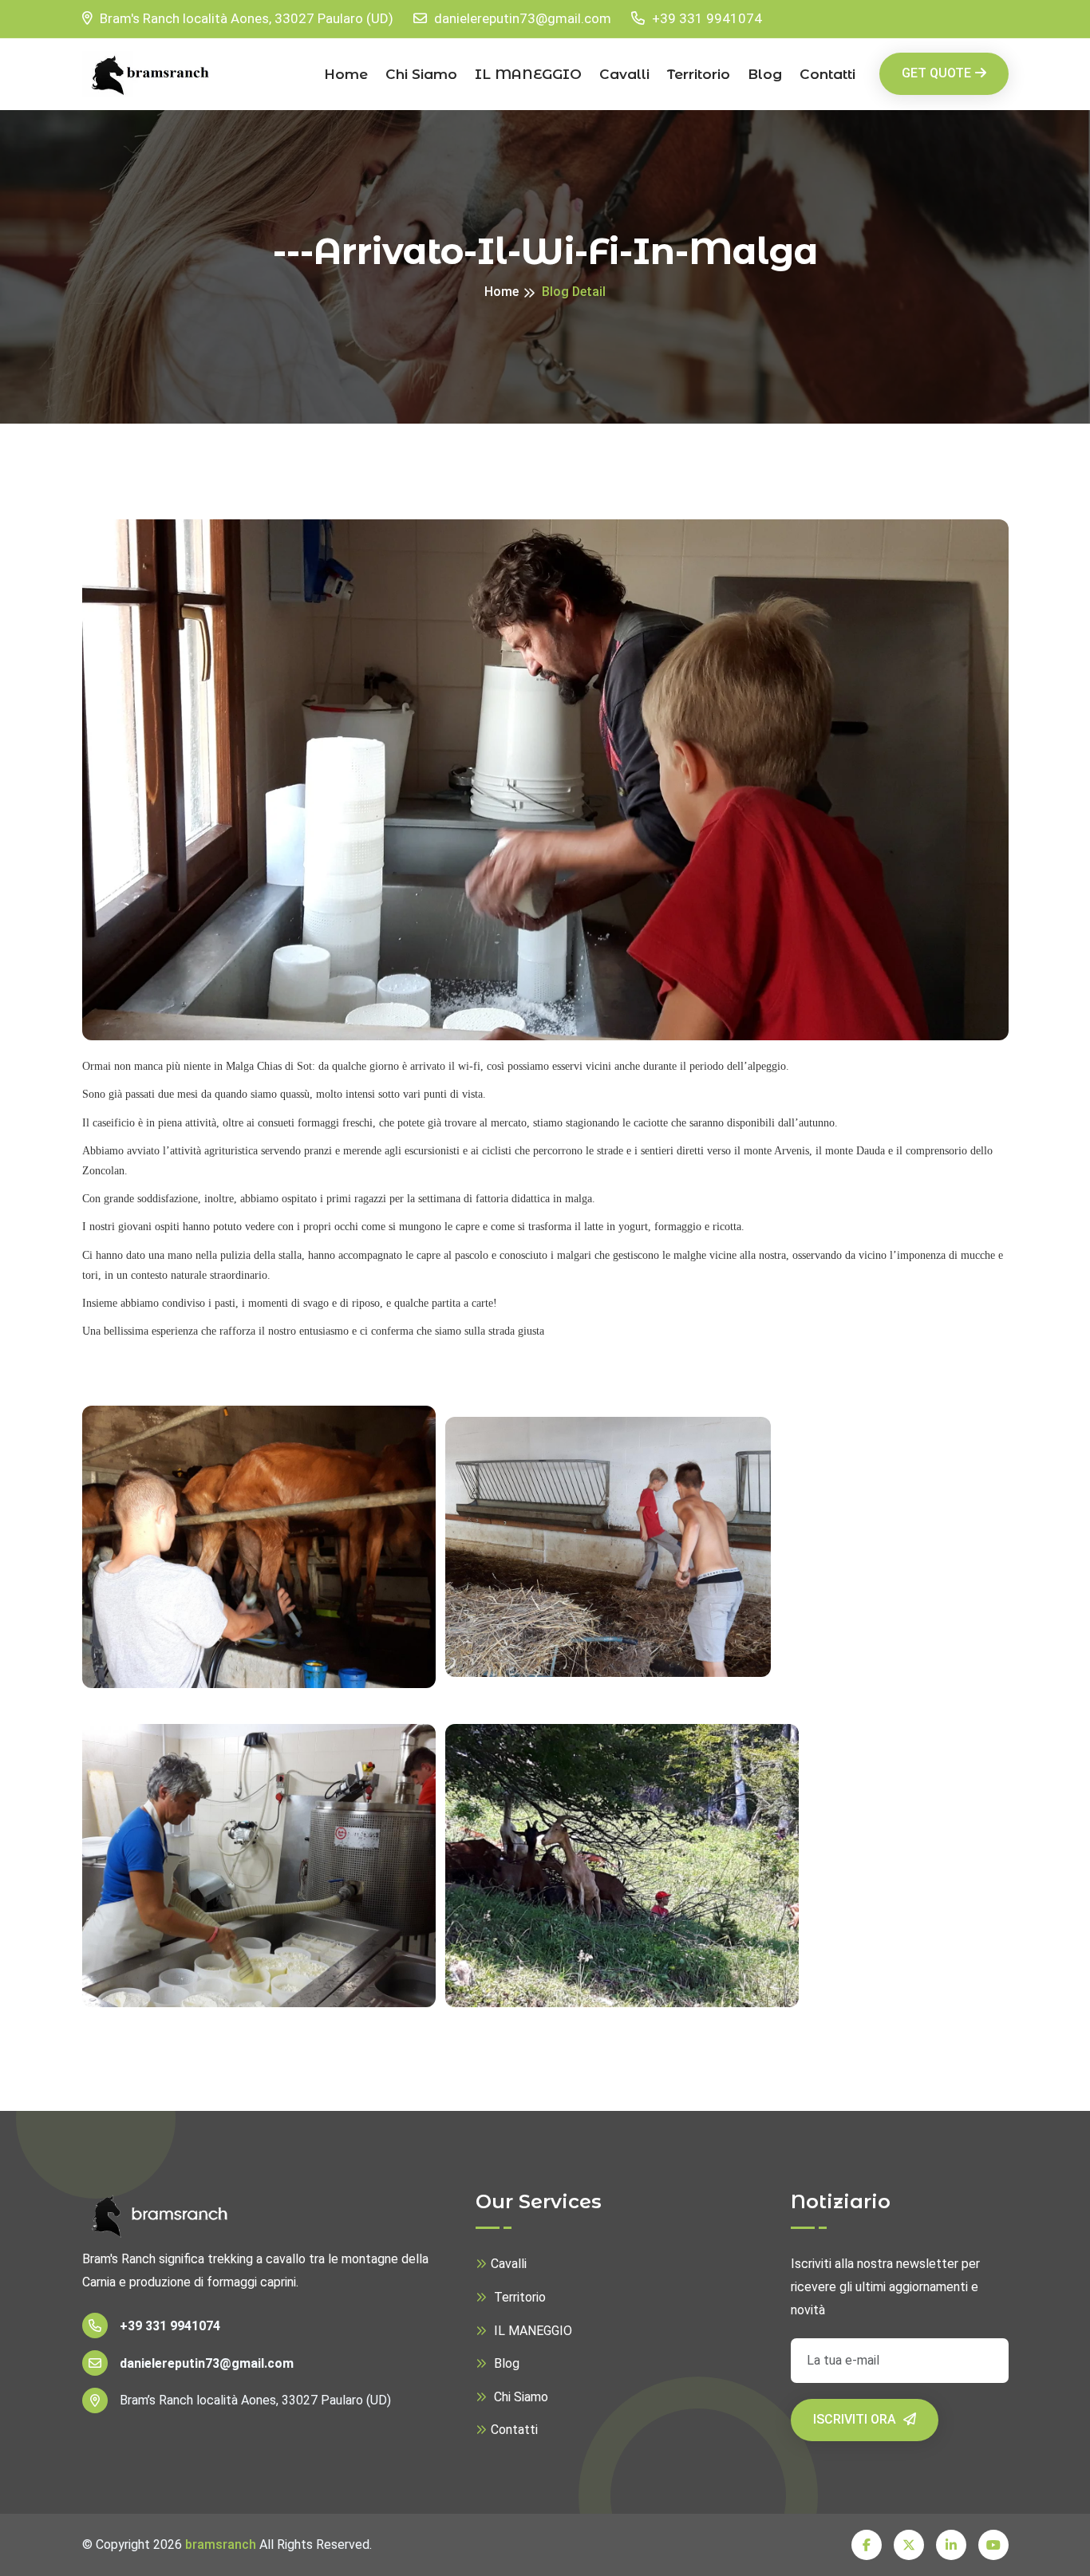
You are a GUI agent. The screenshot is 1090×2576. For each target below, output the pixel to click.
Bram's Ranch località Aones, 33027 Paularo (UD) (245, 18)
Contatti (514, 2430)
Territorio (699, 74)
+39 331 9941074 (705, 18)
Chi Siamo (421, 74)
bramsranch (221, 2544)
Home (346, 74)
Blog (765, 74)
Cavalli (624, 74)
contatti (827, 74)
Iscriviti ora (856, 2419)
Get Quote (936, 73)
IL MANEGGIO (528, 74)
